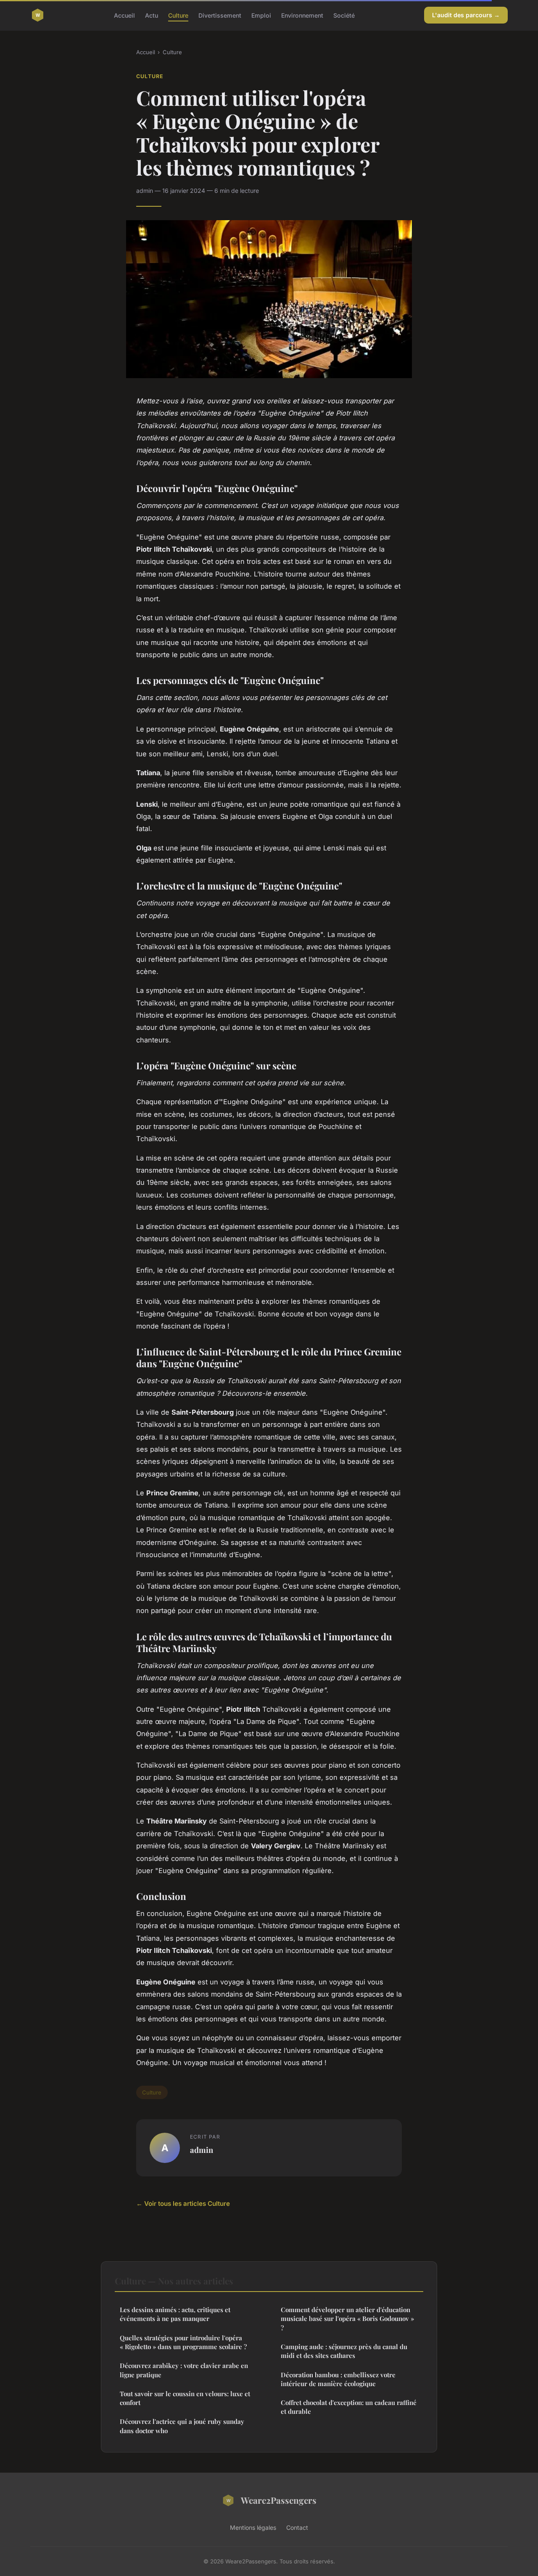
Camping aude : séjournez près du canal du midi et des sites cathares (344, 2351)
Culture (178, 15)
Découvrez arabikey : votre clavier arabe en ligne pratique (184, 2370)
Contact (297, 2527)
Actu (152, 15)
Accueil (124, 15)
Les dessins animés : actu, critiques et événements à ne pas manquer (175, 2314)
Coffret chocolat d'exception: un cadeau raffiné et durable (349, 2407)
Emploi (261, 15)
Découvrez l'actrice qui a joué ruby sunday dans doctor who (182, 2426)
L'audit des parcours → (466, 15)
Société (344, 15)
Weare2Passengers (279, 2500)
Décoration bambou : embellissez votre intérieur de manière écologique (338, 2379)
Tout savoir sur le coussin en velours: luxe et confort (185, 2398)
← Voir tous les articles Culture (183, 2204)
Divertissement (220, 15)
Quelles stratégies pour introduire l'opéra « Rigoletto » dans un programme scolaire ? (183, 2342)
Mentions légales (253, 2527)
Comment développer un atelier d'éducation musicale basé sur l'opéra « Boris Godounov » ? (347, 2319)
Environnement (302, 15)
